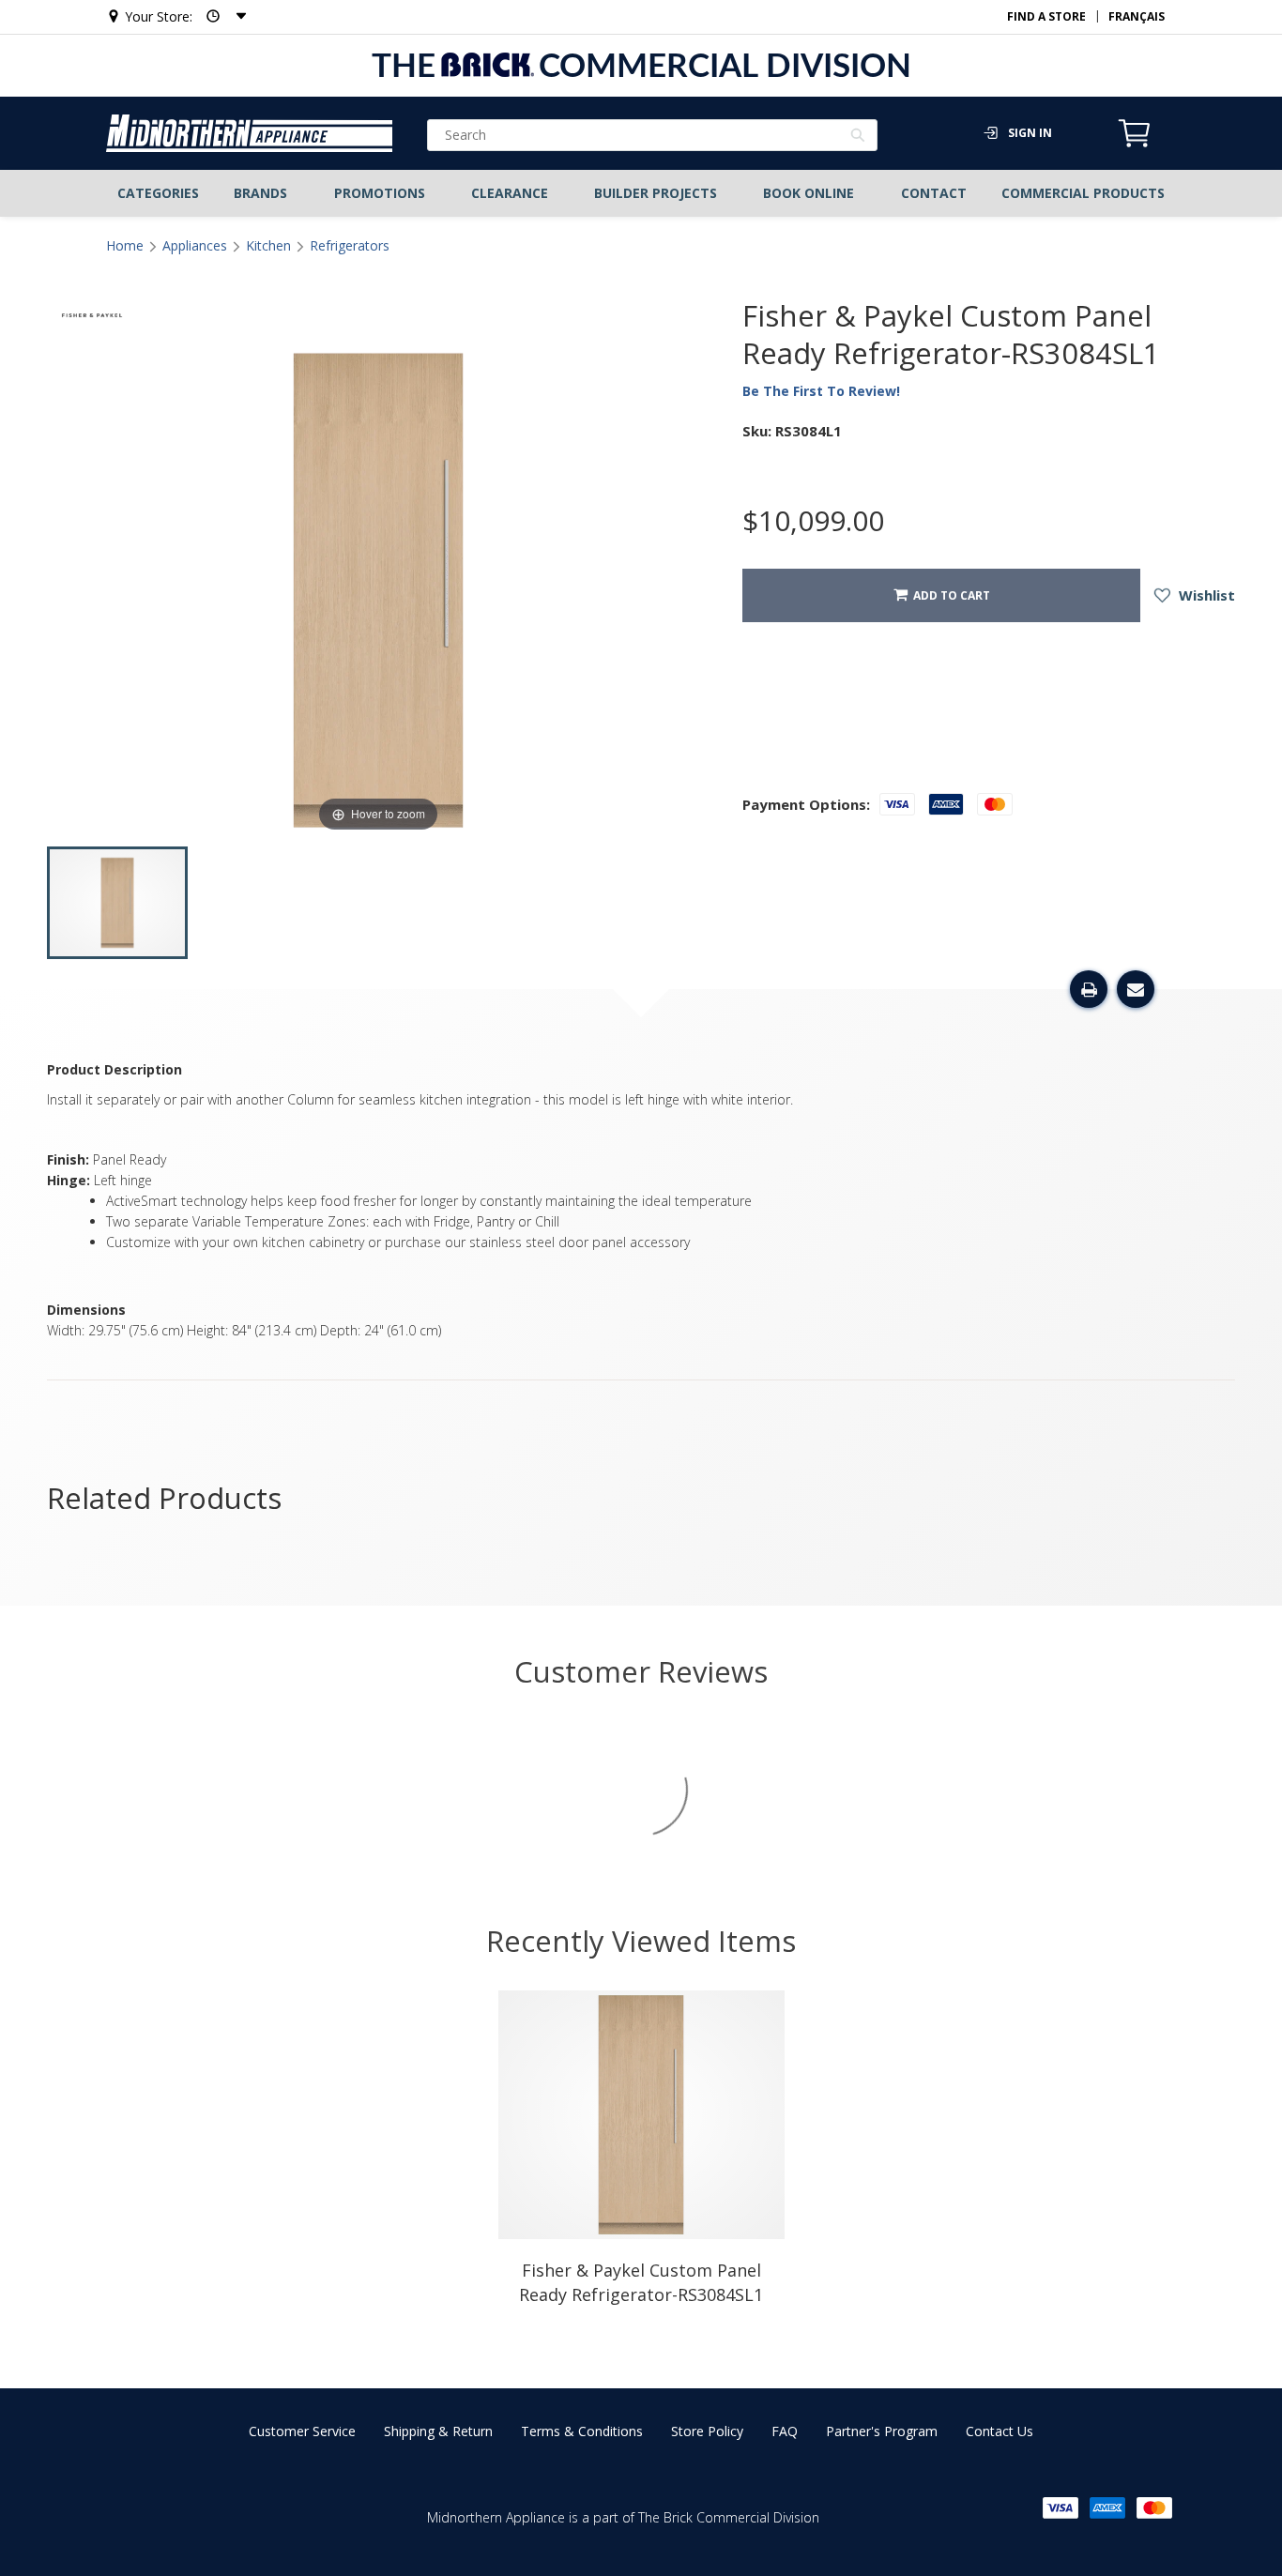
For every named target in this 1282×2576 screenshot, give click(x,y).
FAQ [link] (785, 2431)
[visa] (1061, 2508)
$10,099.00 (813, 521)
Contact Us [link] (1000, 2431)
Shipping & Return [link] (438, 2431)
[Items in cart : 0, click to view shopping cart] (1135, 145)
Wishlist (1205, 595)
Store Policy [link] (707, 2431)
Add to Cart (949, 595)
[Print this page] (1089, 989)
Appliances (195, 245)
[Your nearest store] (221, 16)
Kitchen (268, 245)
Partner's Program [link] (882, 2431)
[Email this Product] (1136, 989)
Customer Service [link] (302, 2431)
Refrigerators (350, 245)
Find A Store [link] (1046, 16)
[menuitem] (159, 193)
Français (1137, 16)
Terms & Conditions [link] (582, 2431)
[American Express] (1107, 2508)
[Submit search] (858, 137)
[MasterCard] (1154, 2508)
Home (125, 245)
